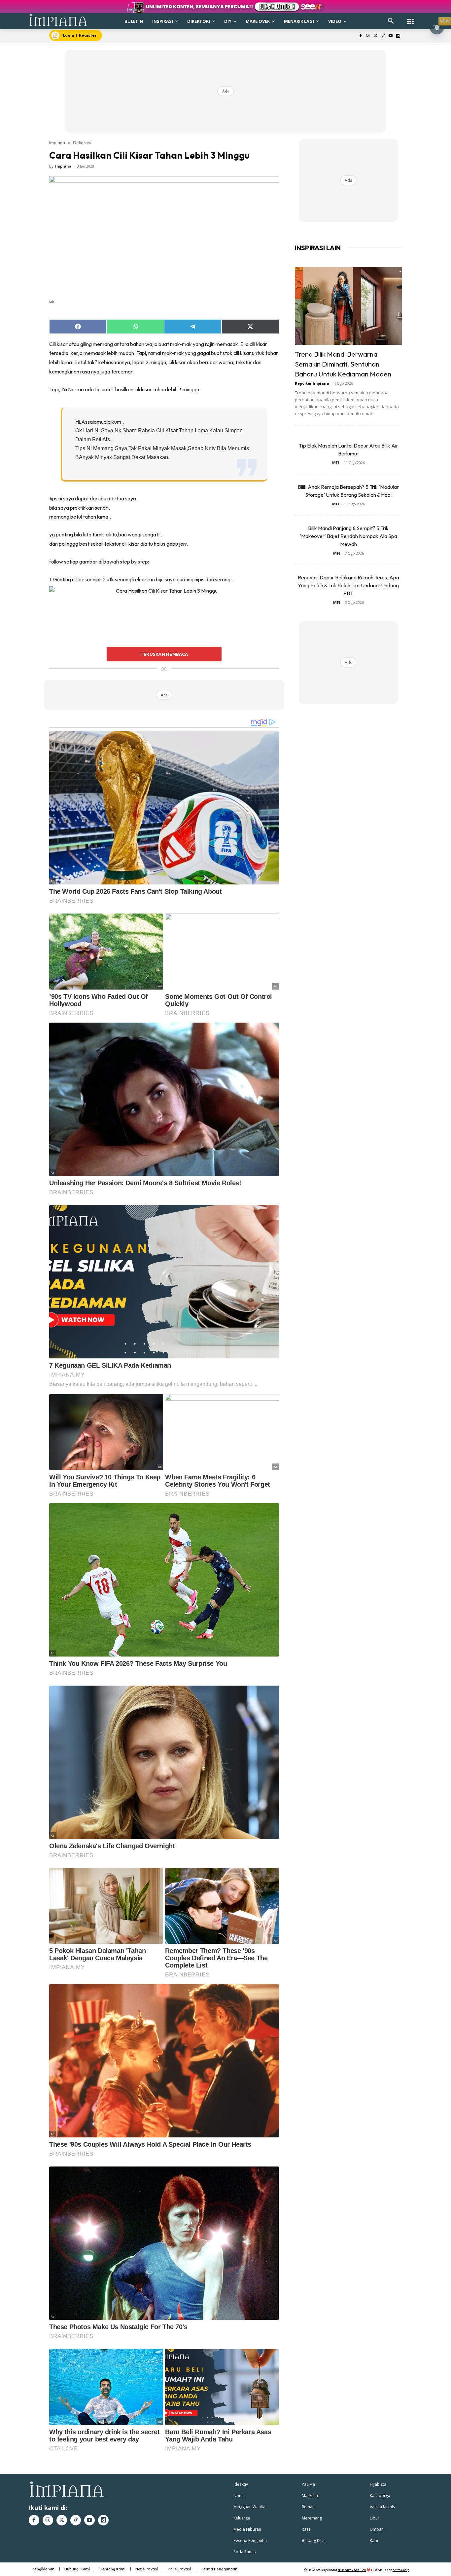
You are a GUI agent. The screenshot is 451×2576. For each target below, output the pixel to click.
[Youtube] (390, 36)
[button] (391, 21)
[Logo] (58, 20)
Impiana (57, 142)
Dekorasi (82, 142)
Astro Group (401, 2570)
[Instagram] (368, 36)
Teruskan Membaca (164, 654)
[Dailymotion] (398, 36)
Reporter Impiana (312, 383)
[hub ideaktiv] (410, 18)
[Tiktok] (383, 36)
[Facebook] (360, 36)
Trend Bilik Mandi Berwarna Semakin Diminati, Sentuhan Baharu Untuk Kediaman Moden (343, 364)
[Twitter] (376, 36)
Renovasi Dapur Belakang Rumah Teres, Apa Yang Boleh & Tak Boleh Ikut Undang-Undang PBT (348, 585)
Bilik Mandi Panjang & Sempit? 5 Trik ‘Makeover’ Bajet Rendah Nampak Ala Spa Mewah (348, 536)
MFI (336, 463)
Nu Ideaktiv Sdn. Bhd (352, 2570)
